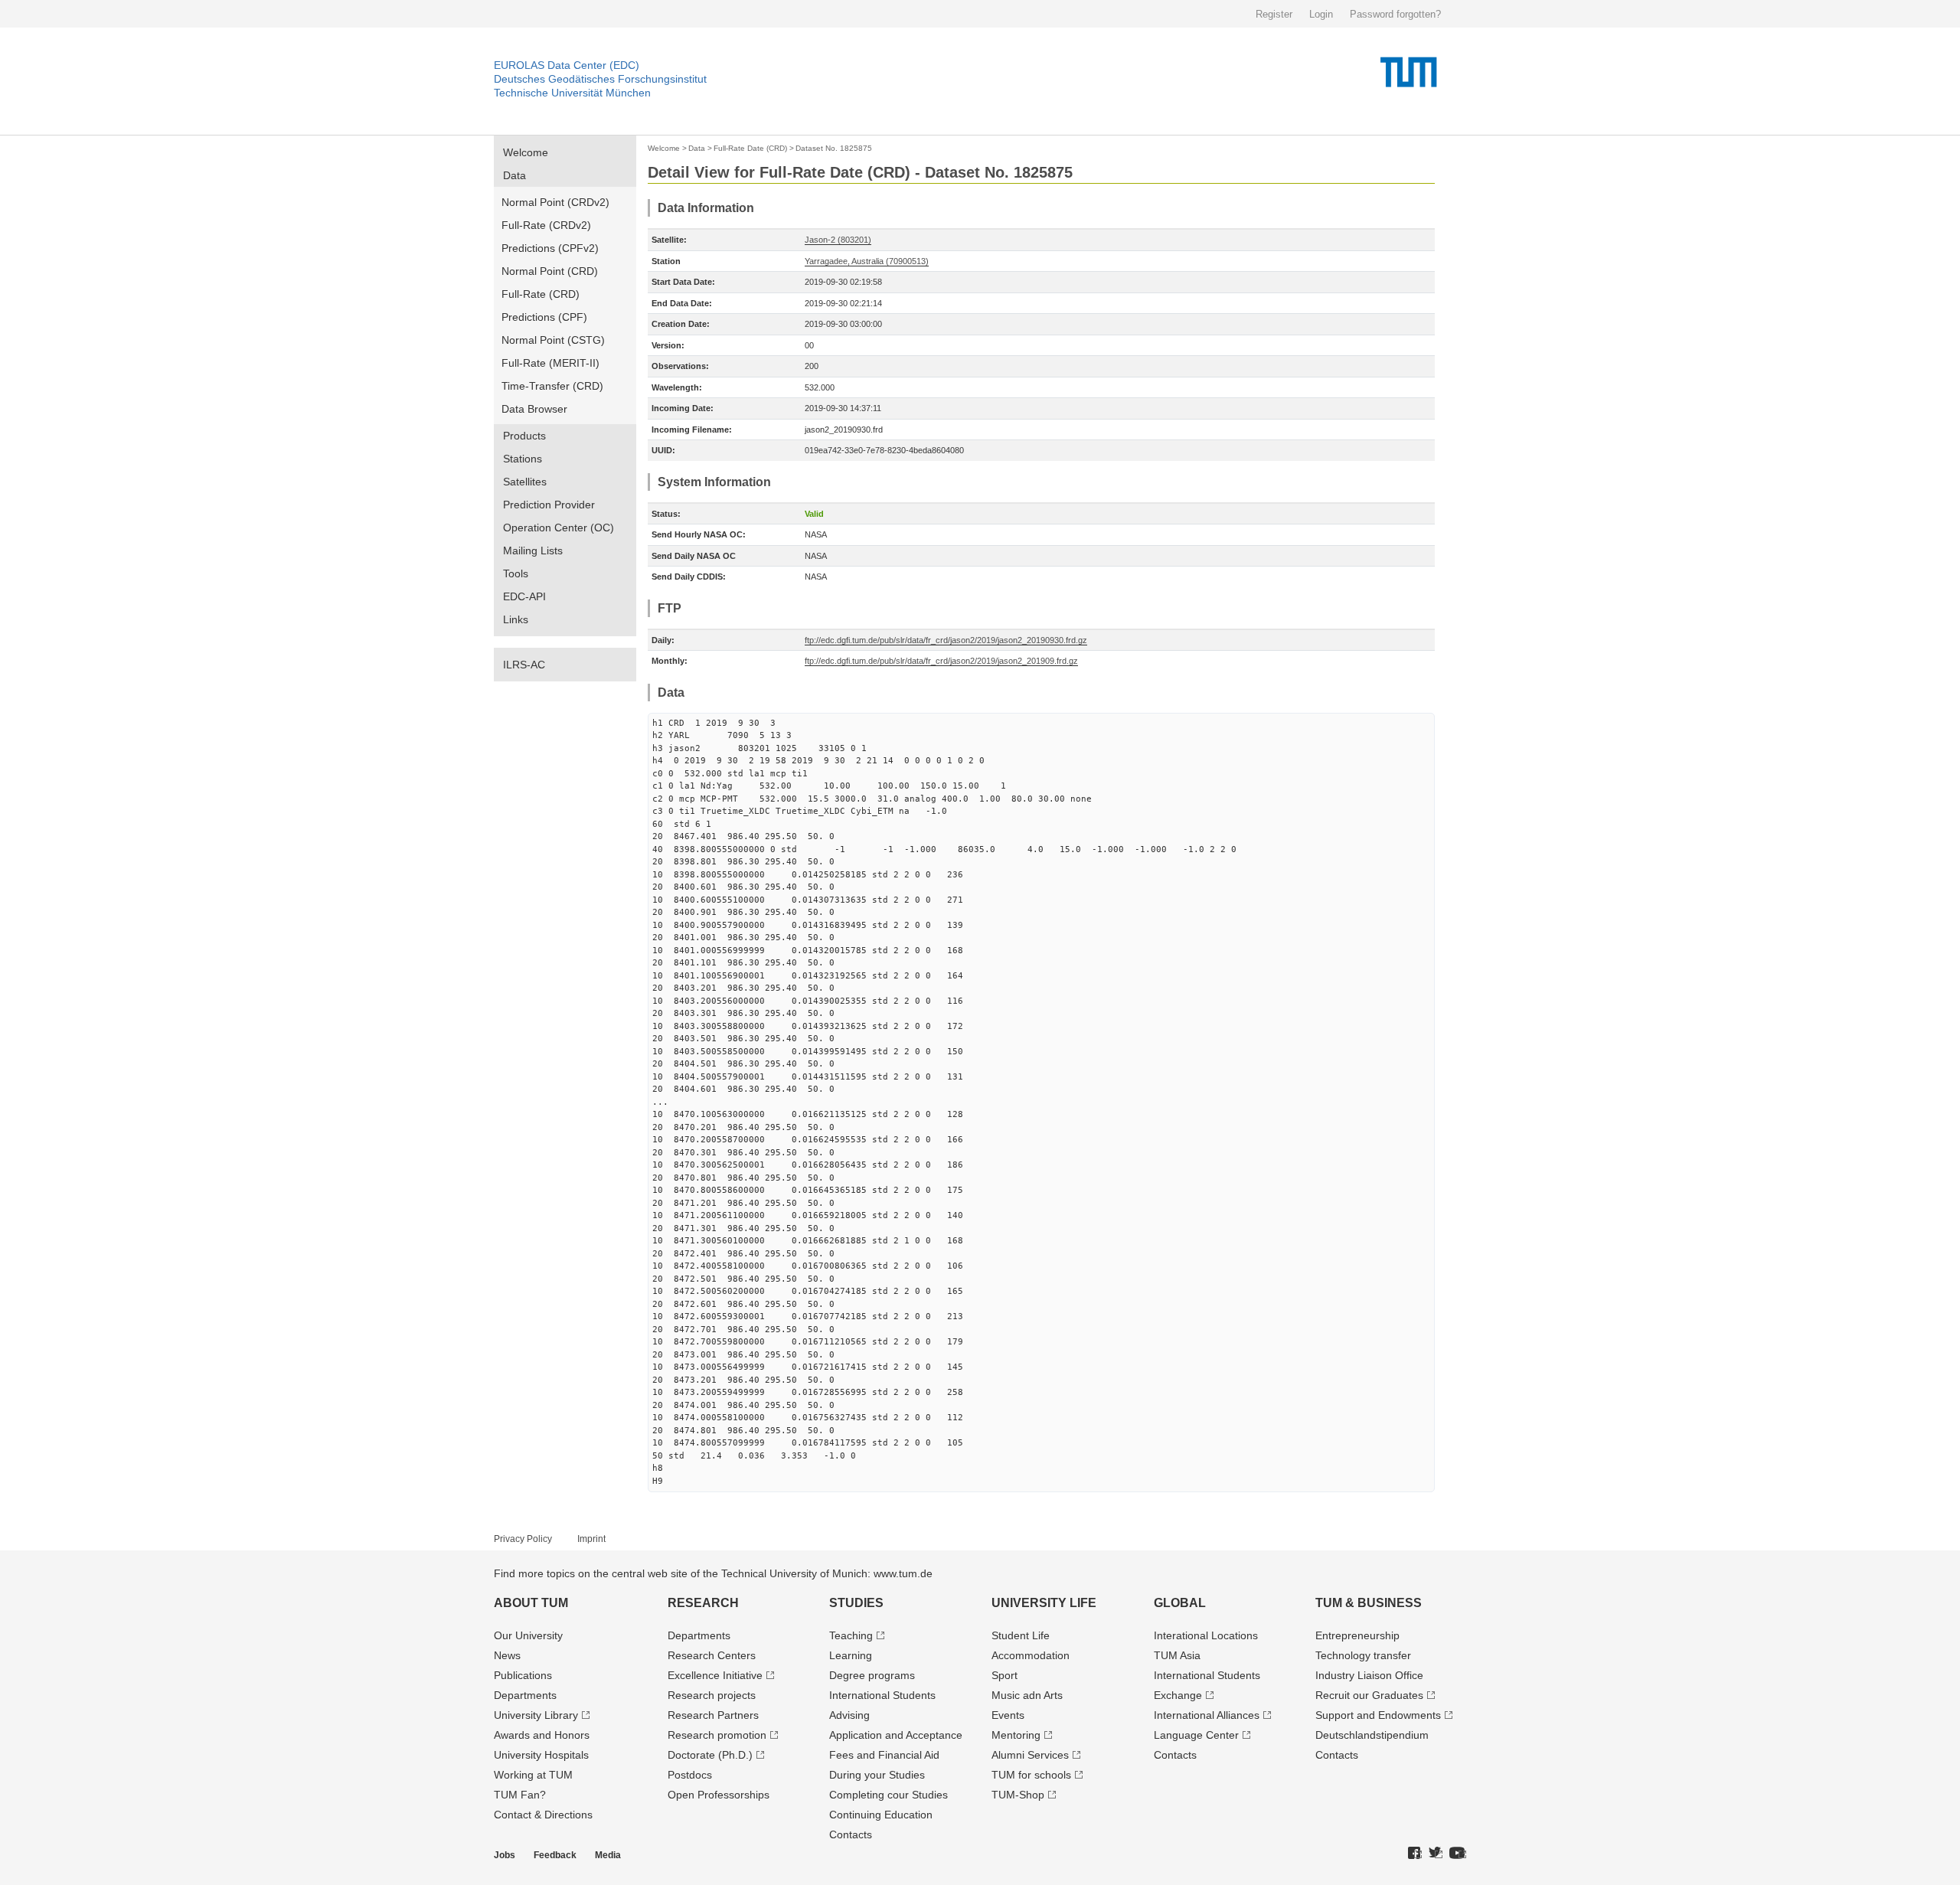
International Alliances (1207, 1715)
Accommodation (1031, 1655)
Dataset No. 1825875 (834, 148)
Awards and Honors (542, 1735)
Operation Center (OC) (559, 528)
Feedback (555, 1855)
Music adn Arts (1027, 1695)
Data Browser (534, 409)
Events (1008, 1715)
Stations (523, 459)
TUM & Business (1369, 1603)
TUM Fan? (520, 1795)
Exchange (1178, 1695)
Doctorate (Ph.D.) (710, 1755)
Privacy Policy (523, 1539)
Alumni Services (1030, 1755)
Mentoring (1016, 1735)
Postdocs (690, 1775)
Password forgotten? (1395, 14)
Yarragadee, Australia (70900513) (867, 261)
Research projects (712, 1695)
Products (524, 436)
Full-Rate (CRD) (541, 294)
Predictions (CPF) (544, 317)
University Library (536, 1715)
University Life (1044, 1603)
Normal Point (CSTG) (553, 340)
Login (1321, 14)
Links (516, 619)
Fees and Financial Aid (884, 1755)
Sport (1004, 1675)
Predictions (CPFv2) (550, 248)
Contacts (851, 1834)
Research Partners (713, 1715)
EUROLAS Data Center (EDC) (567, 65)
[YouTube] (1458, 1854)
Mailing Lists (533, 550)
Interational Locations (1206, 1635)
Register (1274, 14)
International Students (882, 1695)
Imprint (591, 1539)
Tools (516, 573)
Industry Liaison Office (1369, 1675)
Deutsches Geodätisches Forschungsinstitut (600, 79)
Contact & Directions (543, 1815)
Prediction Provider (549, 505)
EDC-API (524, 596)
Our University (528, 1635)
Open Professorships (719, 1795)
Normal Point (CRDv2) (555, 202)
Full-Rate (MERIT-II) (550, 363)
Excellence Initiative (715, 1675)
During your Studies (877, 1775)
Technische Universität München (572, 93)
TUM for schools (1031, 1775)
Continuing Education (881, 1815)
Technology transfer (1363, 1655)
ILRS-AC (524, 665)
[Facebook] (1415, 1854)
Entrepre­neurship (1357, 1635)
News (507, 1655)
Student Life (1021, 1635)
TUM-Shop (1018, 1795)
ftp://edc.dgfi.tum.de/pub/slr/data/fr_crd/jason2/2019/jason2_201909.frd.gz (941, 661)
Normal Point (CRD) (550, 271)
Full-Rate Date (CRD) (750, 148)
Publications (523, 1675)
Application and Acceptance (896, 1735)
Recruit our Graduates (1369, 1695)
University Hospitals (541, 1755)
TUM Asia (1177, 1655)
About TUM (531, 1603)
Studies (856, 1603)
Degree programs (872, 1675)
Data (514, 175)
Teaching (851, 1635)
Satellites (525, 482)
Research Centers (712, 1655)
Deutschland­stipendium (1372, 1735)
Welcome (526, 152)
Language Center (1196, 1735)
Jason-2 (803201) (838, 240)
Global (1180, 1603)
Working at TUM (533, 1775)
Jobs (505, 1855)
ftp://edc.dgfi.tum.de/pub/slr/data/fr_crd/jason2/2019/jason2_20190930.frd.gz (946, 640)
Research (703, 1603)
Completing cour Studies (889, 1795)
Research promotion (717, 1735)
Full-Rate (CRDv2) (546, 225)
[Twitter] (1436, 1854)
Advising (849, 1715)
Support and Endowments (1378, 1715)
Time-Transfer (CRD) (552, 386)
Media (608, 1855)
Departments (525, 1695)
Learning (851, 1655)
